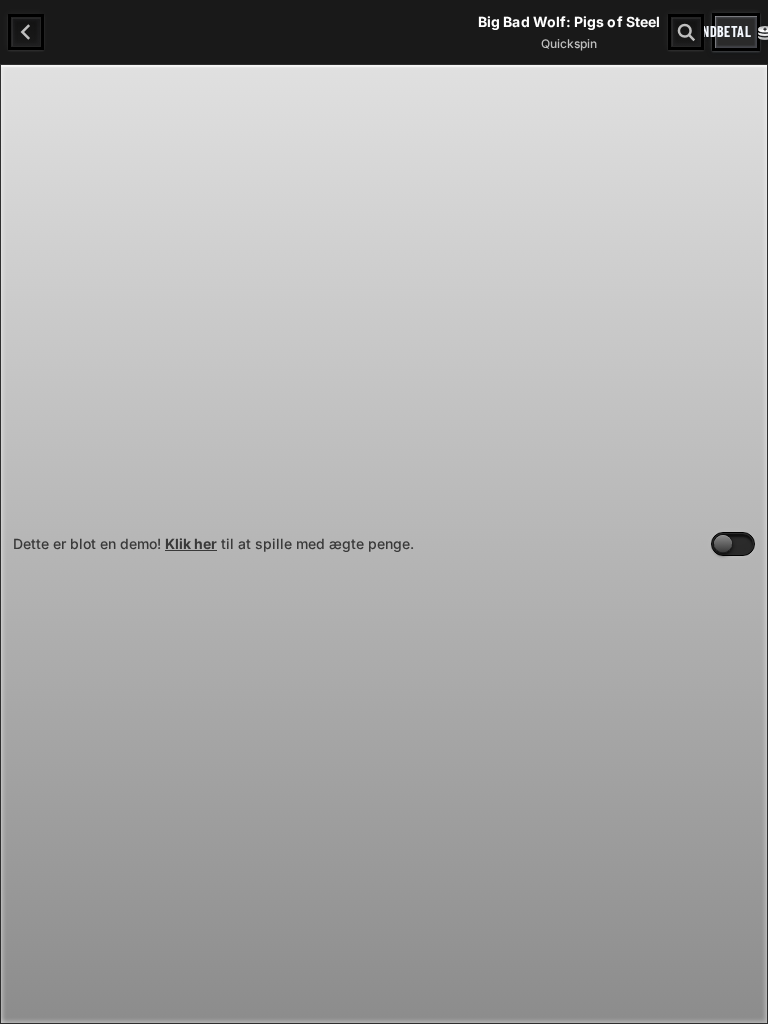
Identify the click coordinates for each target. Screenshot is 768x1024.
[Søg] (686, 32)
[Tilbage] (26, 32)
